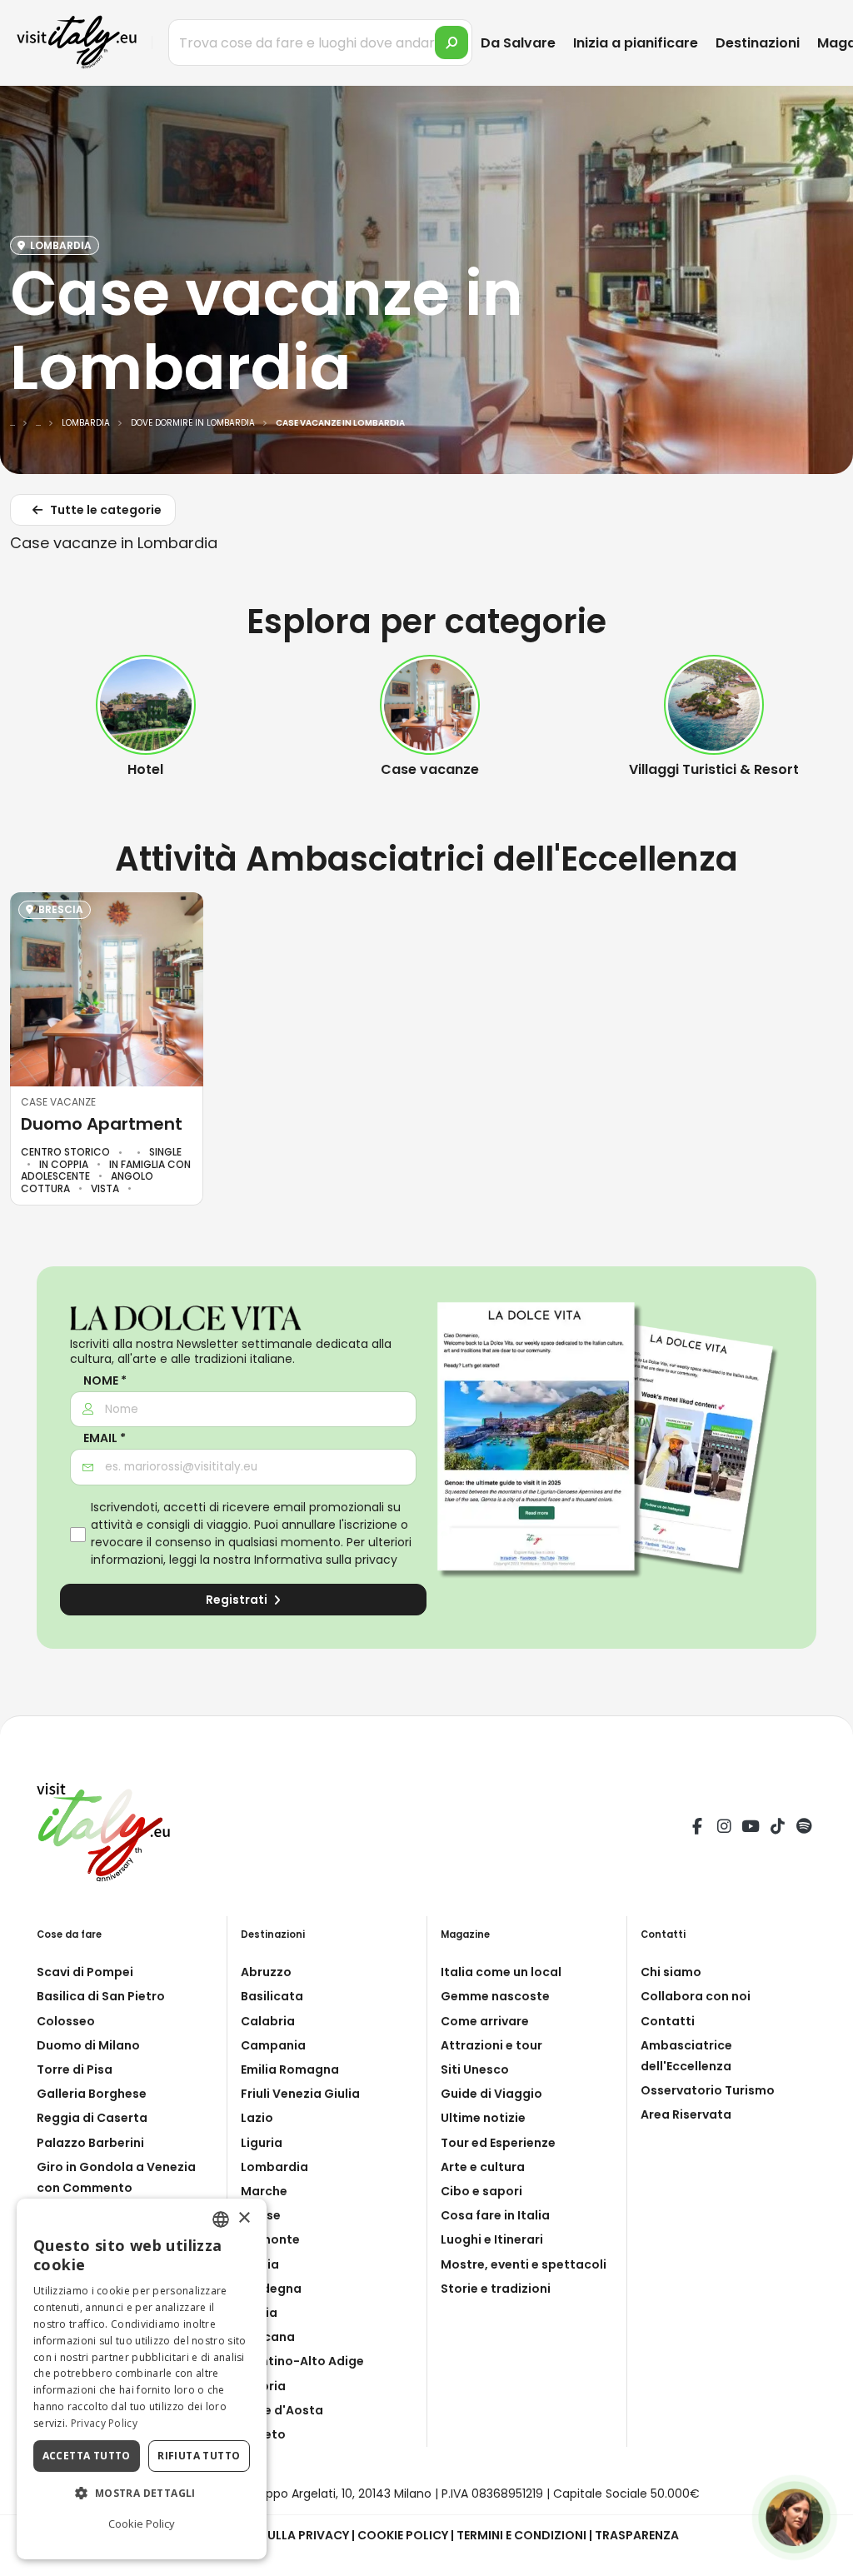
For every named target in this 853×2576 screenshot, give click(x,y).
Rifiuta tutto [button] (199, 2456)
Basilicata (272, 1996)
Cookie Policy (403, 2535)
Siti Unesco (475, 2069)
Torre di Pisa (75, 2069)
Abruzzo (266, 1972)
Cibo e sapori (481, 2191)
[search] (451, 42)
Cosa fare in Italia (495, 2215)
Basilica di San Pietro (101, 1996)
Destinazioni (758, 43)
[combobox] (221, 2219)
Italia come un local (501, 1972)
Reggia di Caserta (92, 2118)
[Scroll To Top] (824, 2557)
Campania (273, 2045)
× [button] (244, 2218)
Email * (105, 1438)
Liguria (262, 2143)
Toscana (268, 2337)
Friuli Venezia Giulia (300, 2094)
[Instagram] (724, 1829)
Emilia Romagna (290, 2069)
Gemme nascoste (495, 1996)
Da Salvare (518, 43)
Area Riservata (686, 2114)
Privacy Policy (104, 2423)
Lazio (257, 2118)
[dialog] (142, 2379)
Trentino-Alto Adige (302, 2361)
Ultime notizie (483, 2118)
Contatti (668, 2021)
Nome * (105, 1381)
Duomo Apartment (102, 1124)
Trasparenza (637, 2535)
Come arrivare (485, 2021)
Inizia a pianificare (636, 43)
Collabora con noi (696, 1996)
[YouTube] (751, 1829)
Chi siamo (671, 1972)
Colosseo (66, 2021)
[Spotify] (804, 1829)
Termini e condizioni (521, 2535)
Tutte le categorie (105, 510)
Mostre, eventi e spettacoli (524, 2264)
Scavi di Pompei (85, 1972)
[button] (142, 2494)
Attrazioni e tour (491, 2045)
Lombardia (274, 2167)
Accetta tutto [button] (87, 2456)
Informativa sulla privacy (326, 1560)
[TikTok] (777, 1829)
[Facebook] (697, 1829)
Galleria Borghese (92, 2094)
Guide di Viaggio (491, 2094)
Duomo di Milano (88, 2045)
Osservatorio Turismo (708, 2090)
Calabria (268, 2021)
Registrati (238, 1600)
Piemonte (270, 2239)
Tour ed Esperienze (498, 2143)
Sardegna (271, 2289)
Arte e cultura (483, 2167)
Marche (264, 2191)
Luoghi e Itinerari (492, 2239)
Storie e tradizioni (496, 2289)
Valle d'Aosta (282, 2410)
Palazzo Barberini (90, 2143)
